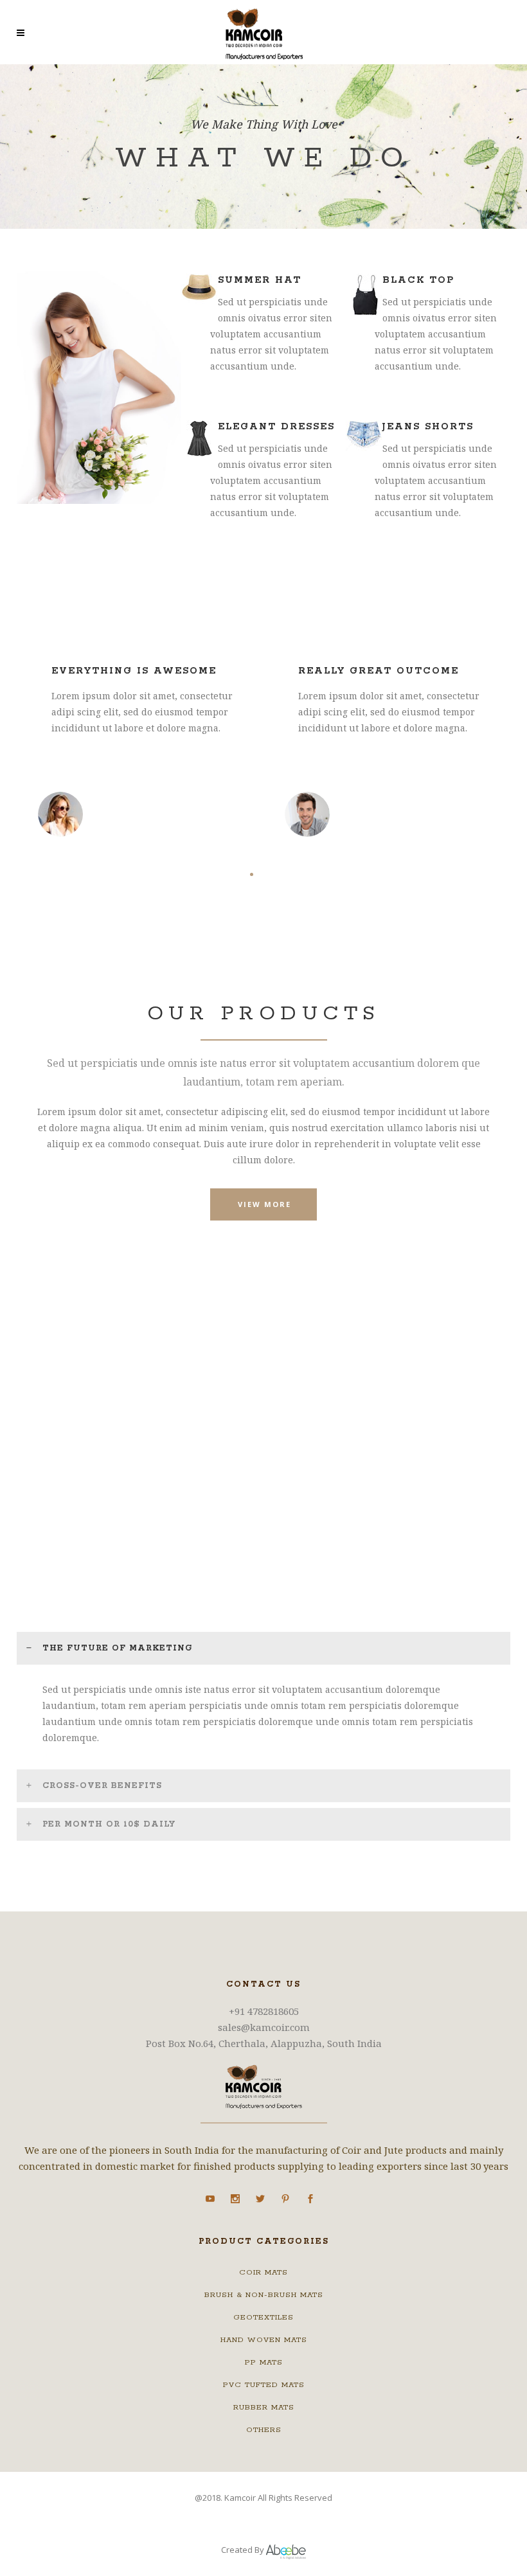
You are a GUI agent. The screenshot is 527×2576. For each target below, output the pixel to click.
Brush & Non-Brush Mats (264, 2295)
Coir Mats (263, 2272)
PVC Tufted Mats (264, 2385)
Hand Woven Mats (264, 2340)
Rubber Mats (264, 2407)
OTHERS (264, 2430)
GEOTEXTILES (263, 2317)
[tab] (263, 1648)
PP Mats (264, 2362)
